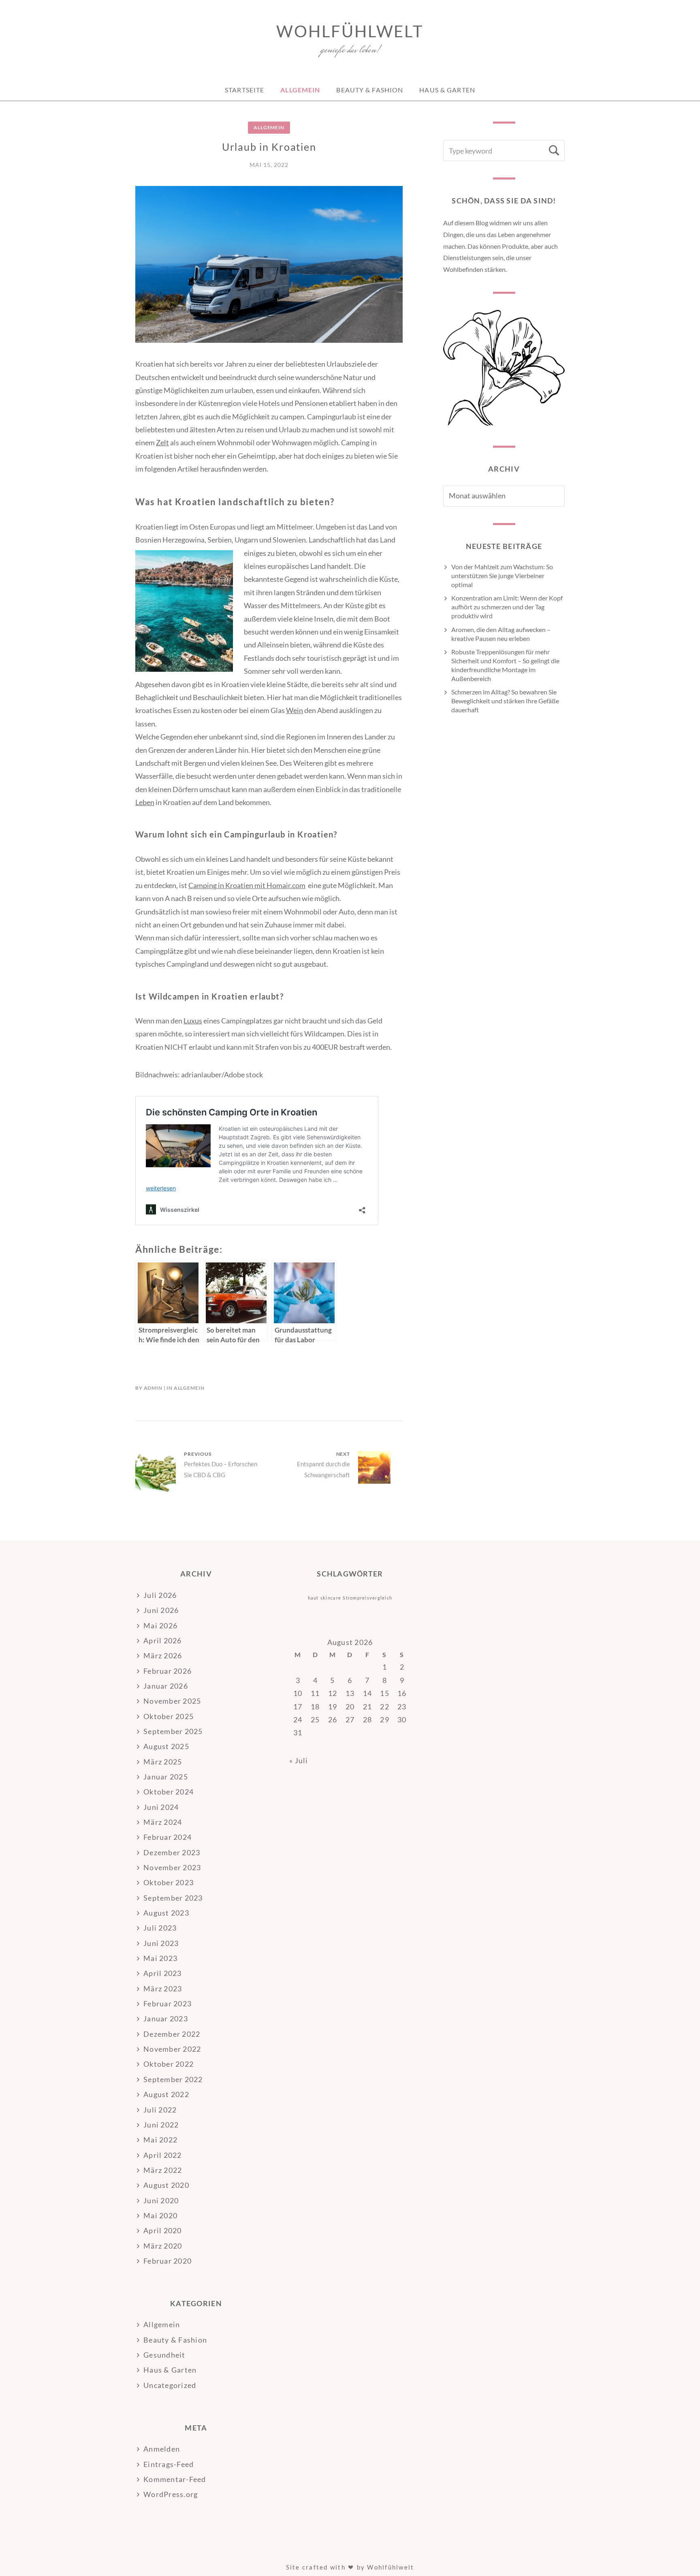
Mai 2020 (160, 2215)
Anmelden (162, 2449)
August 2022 (166, 2094)
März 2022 (163, 2170)
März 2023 (163, 1989)
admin (153, 1388)
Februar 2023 (168, 2004)
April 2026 (163, 1640)
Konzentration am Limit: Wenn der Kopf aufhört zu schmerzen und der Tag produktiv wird (507, 607)
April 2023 (163, 1973)
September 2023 (173, 1898)
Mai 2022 (160, 2140)
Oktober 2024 (169, 1792)
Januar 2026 (166, 1686)
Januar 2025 (166, 1777)
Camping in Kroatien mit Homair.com (247, 885)
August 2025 (166, 1746)
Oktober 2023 (169, 1882)
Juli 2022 (160, 2110)
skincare (331, 1598)
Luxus (193, 1021)
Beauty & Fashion (370, 90)
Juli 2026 (160, 1595)
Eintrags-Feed (169, 2464)
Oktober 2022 (169, 2064)
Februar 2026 (168, 1671)
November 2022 (172, 2049)
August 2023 (166, 1913)
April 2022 (163, 2155)
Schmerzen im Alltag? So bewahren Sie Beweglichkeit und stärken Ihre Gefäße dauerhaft (505, 701)
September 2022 (173, 2079)
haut (313, 1598)
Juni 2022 (161, 2125)
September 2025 (173, 1731)
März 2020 (163, 2246)
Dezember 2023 (172, 1852)
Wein (295, 710)
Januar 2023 (166, 2019)
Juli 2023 (160, 1928)
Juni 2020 (161, 2200)
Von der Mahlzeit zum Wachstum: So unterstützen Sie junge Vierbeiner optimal (502, 576)
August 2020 (166, 2185)
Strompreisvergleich (367, 1598)
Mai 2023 (160, 1958)
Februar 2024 (168, 1837)
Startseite (244, 90)
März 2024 (163, 1822)
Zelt (162, 442)
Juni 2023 (161, 1943)
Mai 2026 (160, 1625)
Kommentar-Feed (175, 2479)
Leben (145, 802)
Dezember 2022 (172, 2034)
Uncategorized (170, 2385)
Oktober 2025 (169, 1716)
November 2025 (172, 1701)
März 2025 (163, 1762)
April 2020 (163, 2230)
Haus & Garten (447, 90)
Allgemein (300, 90)
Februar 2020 (168, 2261)
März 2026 (163, 1655)
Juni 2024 (161, 1807)
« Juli (299, 1760)
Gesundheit (164, 2355)
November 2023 (172, 1867)
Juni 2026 (161, 1610)
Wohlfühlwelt (350, 31)
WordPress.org (171, 2494)
